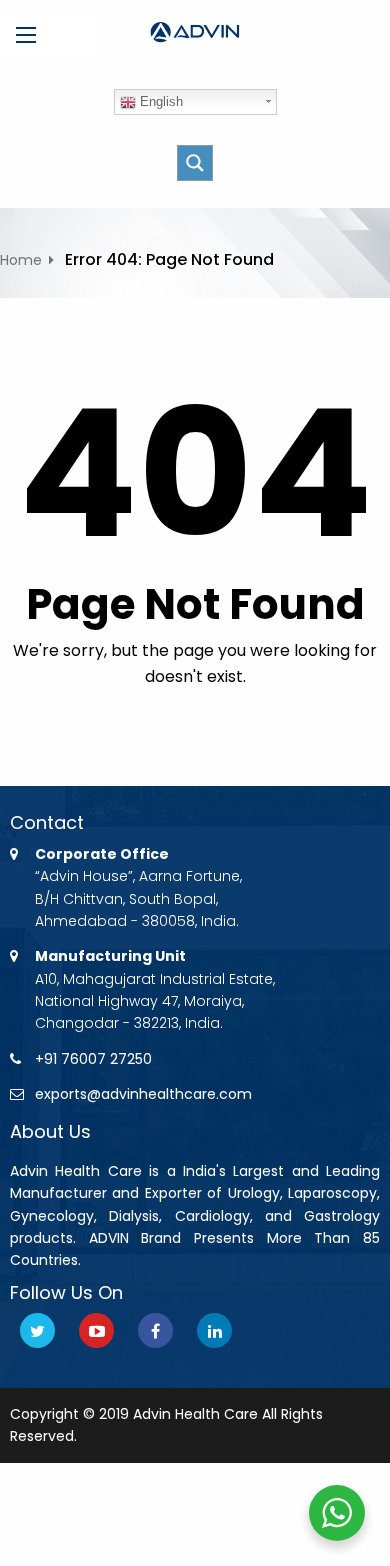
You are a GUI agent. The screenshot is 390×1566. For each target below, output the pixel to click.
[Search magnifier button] (195, 163)
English (159, 101)
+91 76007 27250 (93, 1059)
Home (21, 260)
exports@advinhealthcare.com (143, 1094)
